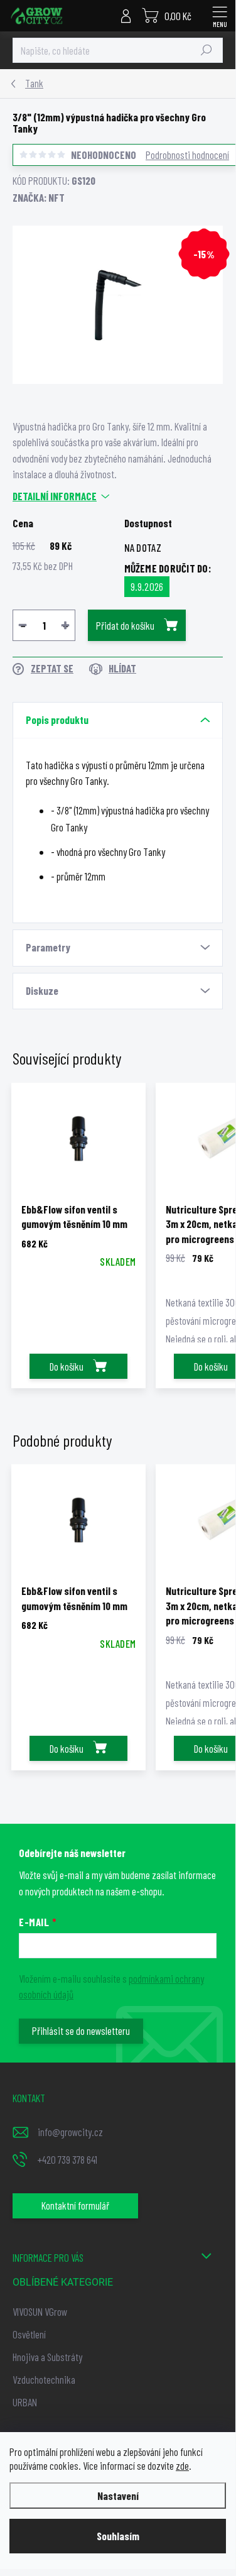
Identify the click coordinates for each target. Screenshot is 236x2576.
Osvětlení (29, 2334)
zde (182, 2465)
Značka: (39, 197)
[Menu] (220, 16)
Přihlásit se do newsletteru (81, 2031)
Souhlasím (118, 2536)
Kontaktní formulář (75, 2205)
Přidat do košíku (125, 625)
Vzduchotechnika (44, 2379)
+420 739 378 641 (67, 2159)
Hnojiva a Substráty (47, 2357)
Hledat (206, 50)
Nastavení (118, 2496)
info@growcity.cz (70, 2132)
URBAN (25, 2402)
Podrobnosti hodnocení (187, 155)
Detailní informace (55, 496)
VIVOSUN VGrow (40, 2311)
